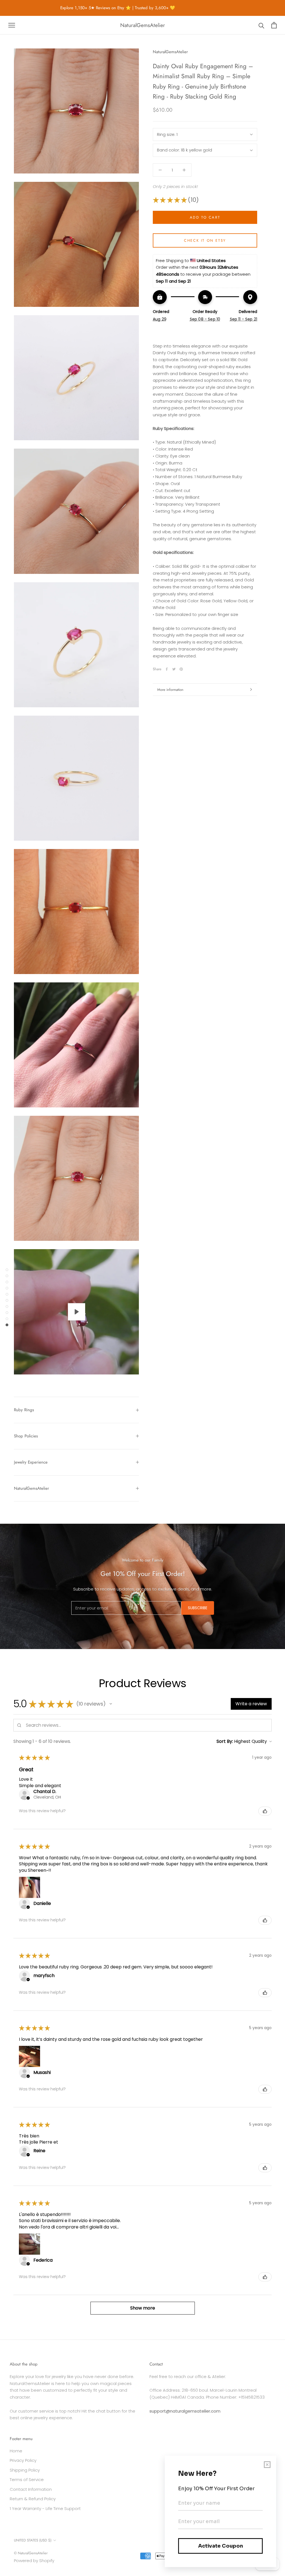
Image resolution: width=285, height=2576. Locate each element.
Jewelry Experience (31, 1462)
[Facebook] (167, 669)
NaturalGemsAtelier (31, 1488)
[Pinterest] (181, 669)
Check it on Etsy (205, 240)
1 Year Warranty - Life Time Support (45, 2508)
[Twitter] (174, 669)
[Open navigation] (12, 25)
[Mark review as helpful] (265, 1811)
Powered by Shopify (34, 2561)
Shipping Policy (25, 2470)
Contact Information (31, 2489)
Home (16, 2451)
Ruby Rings (24, 1410)
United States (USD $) (33, 2540)
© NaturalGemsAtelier (31, 2553)
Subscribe (198, 1608)
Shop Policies (26, 1436)
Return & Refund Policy (33, 2499)
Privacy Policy (23, 2460)
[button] (111, 1704)
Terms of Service (27, 2480)
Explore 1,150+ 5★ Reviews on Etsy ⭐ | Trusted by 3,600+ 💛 (94, 8)
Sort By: (225, 1741)
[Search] (261, 25)
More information (170, 690)
